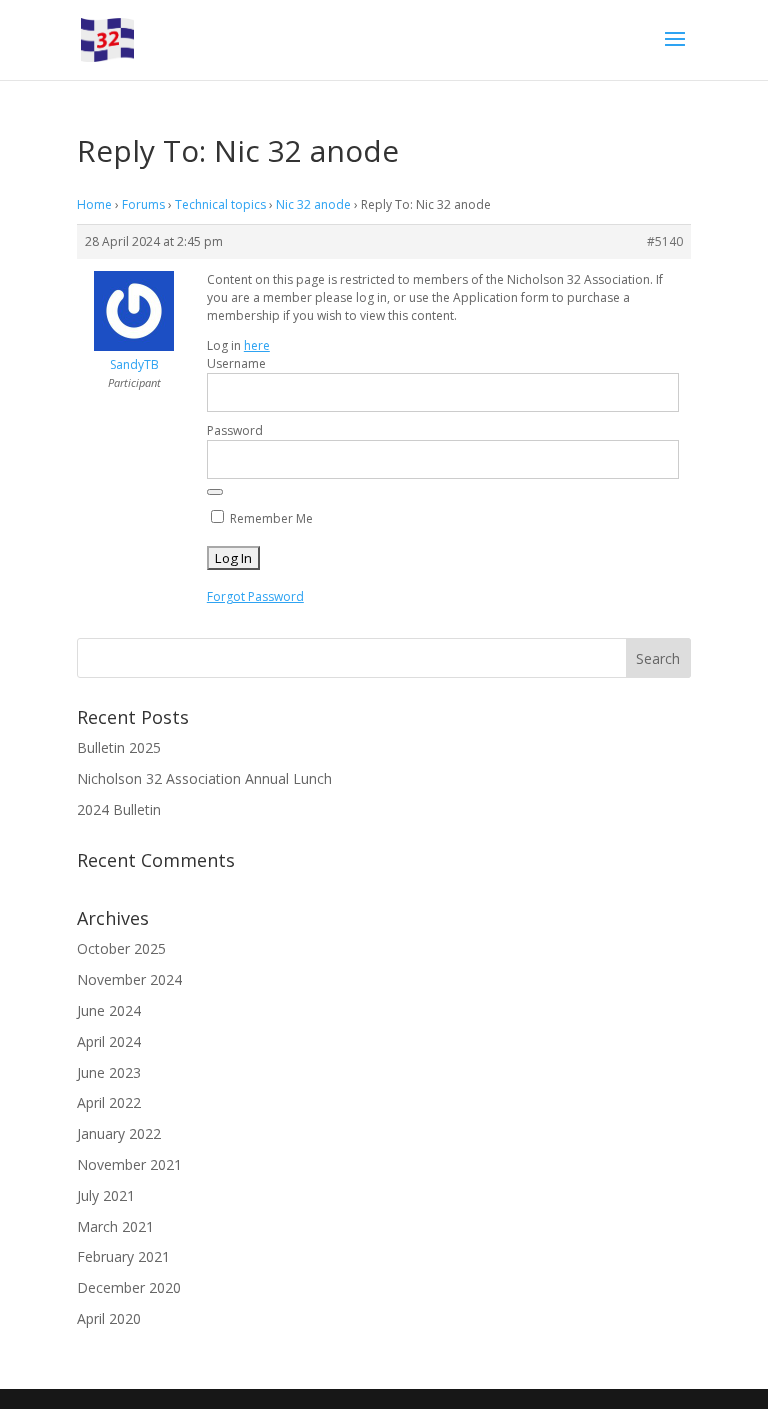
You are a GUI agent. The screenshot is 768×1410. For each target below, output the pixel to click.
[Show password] (215, 492)
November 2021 (129, 1164)
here (257, 345)
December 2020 (129, 1287)
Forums (143, 204)
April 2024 (109, 1041)
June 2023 (109, 1072)
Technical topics (220, 204)
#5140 (665, 241)
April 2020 (109, 1318)
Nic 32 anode (313, 204)
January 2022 (119, 1133)
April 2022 (109, 1102)
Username (236, 363)
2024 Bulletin (119, 809)
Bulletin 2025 (119, 747)
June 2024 (109, 1010)
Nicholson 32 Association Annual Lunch (204, 778)
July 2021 (106, 1195)
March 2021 (115, 1226)
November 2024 (129, 979)
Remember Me (270, 518)
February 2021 (123, 1256)
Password (235, 430)
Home (94, 204)
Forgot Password (255, 596)
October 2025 (121, 948)
